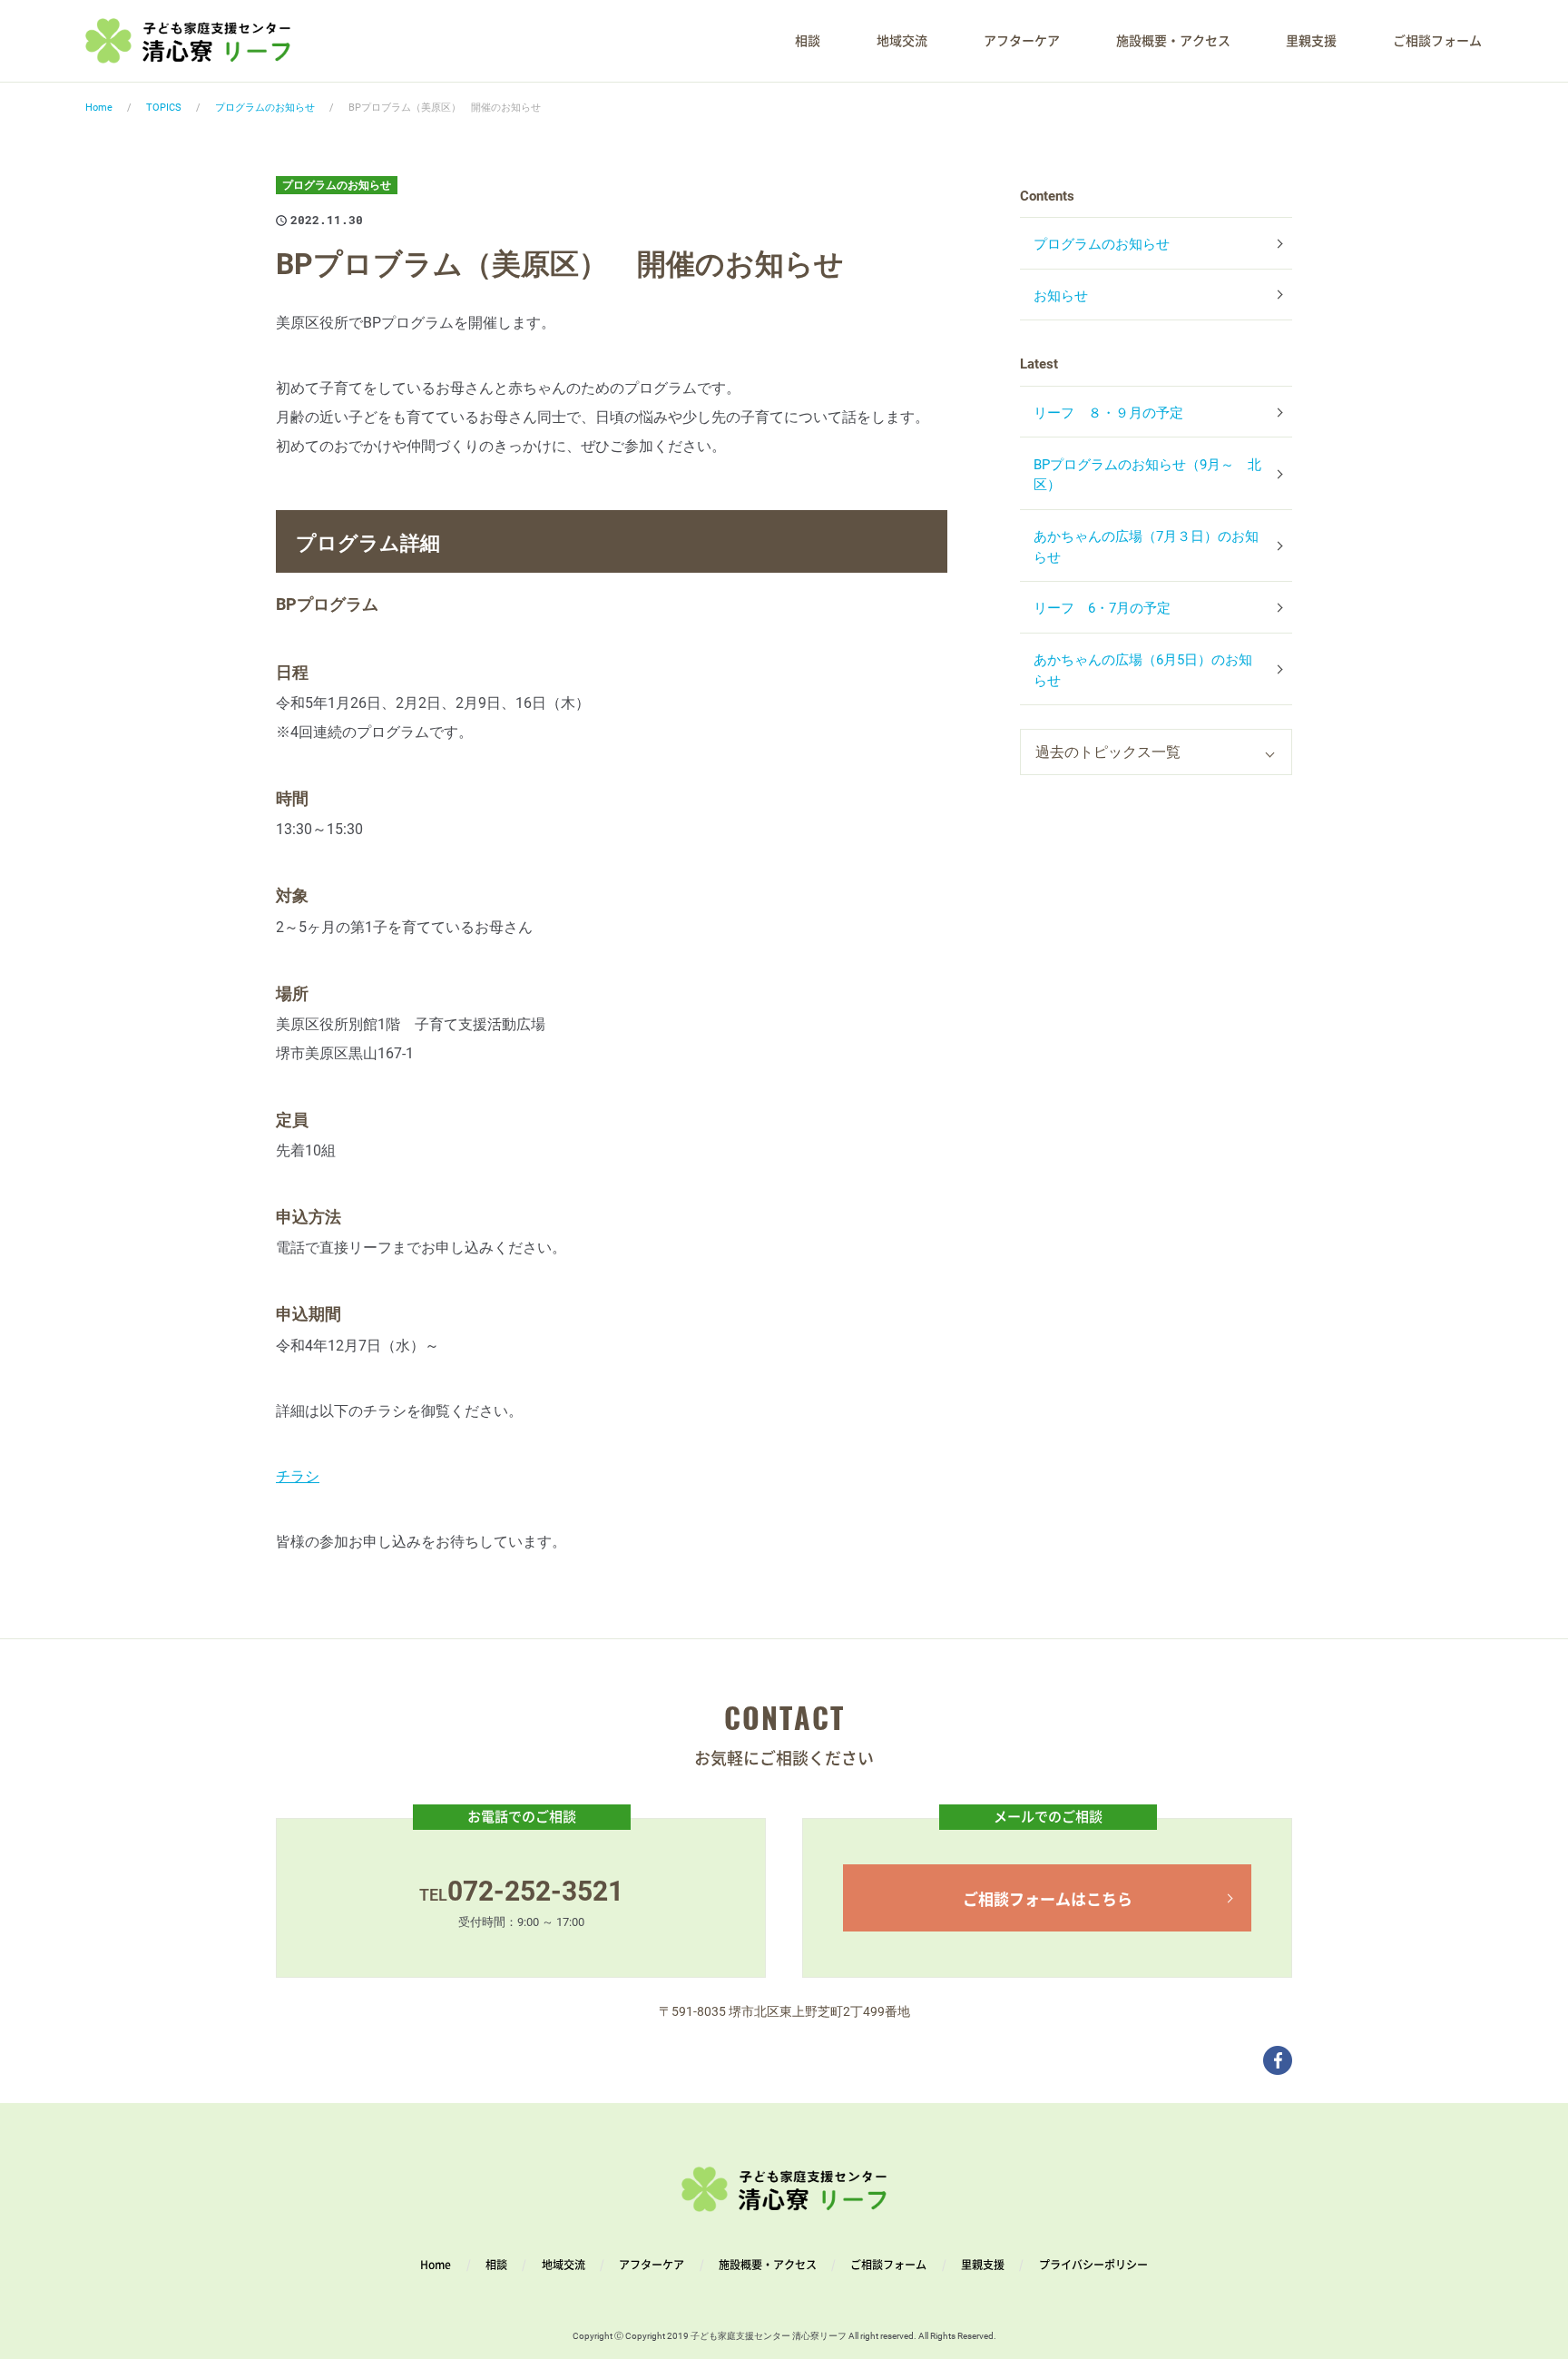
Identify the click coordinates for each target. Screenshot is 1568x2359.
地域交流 (902, 41)
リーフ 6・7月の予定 (1102, 608)
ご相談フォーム (1437, 41)
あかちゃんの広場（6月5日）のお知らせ (1143, 670)
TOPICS (164, 108)
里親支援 (1311, 41)
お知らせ (1061, 296)
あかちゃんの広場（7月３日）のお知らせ (1146, 547)
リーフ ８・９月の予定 (1108, 413)
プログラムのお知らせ (265, 108)
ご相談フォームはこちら (1048, 1898)
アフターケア (1022, 41)
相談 (808, 41)
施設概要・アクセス (1173, 41)
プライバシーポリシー (1092, 2265)
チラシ (298, 1476)
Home (99, 108)
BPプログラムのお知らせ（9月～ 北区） (1147, 475)
